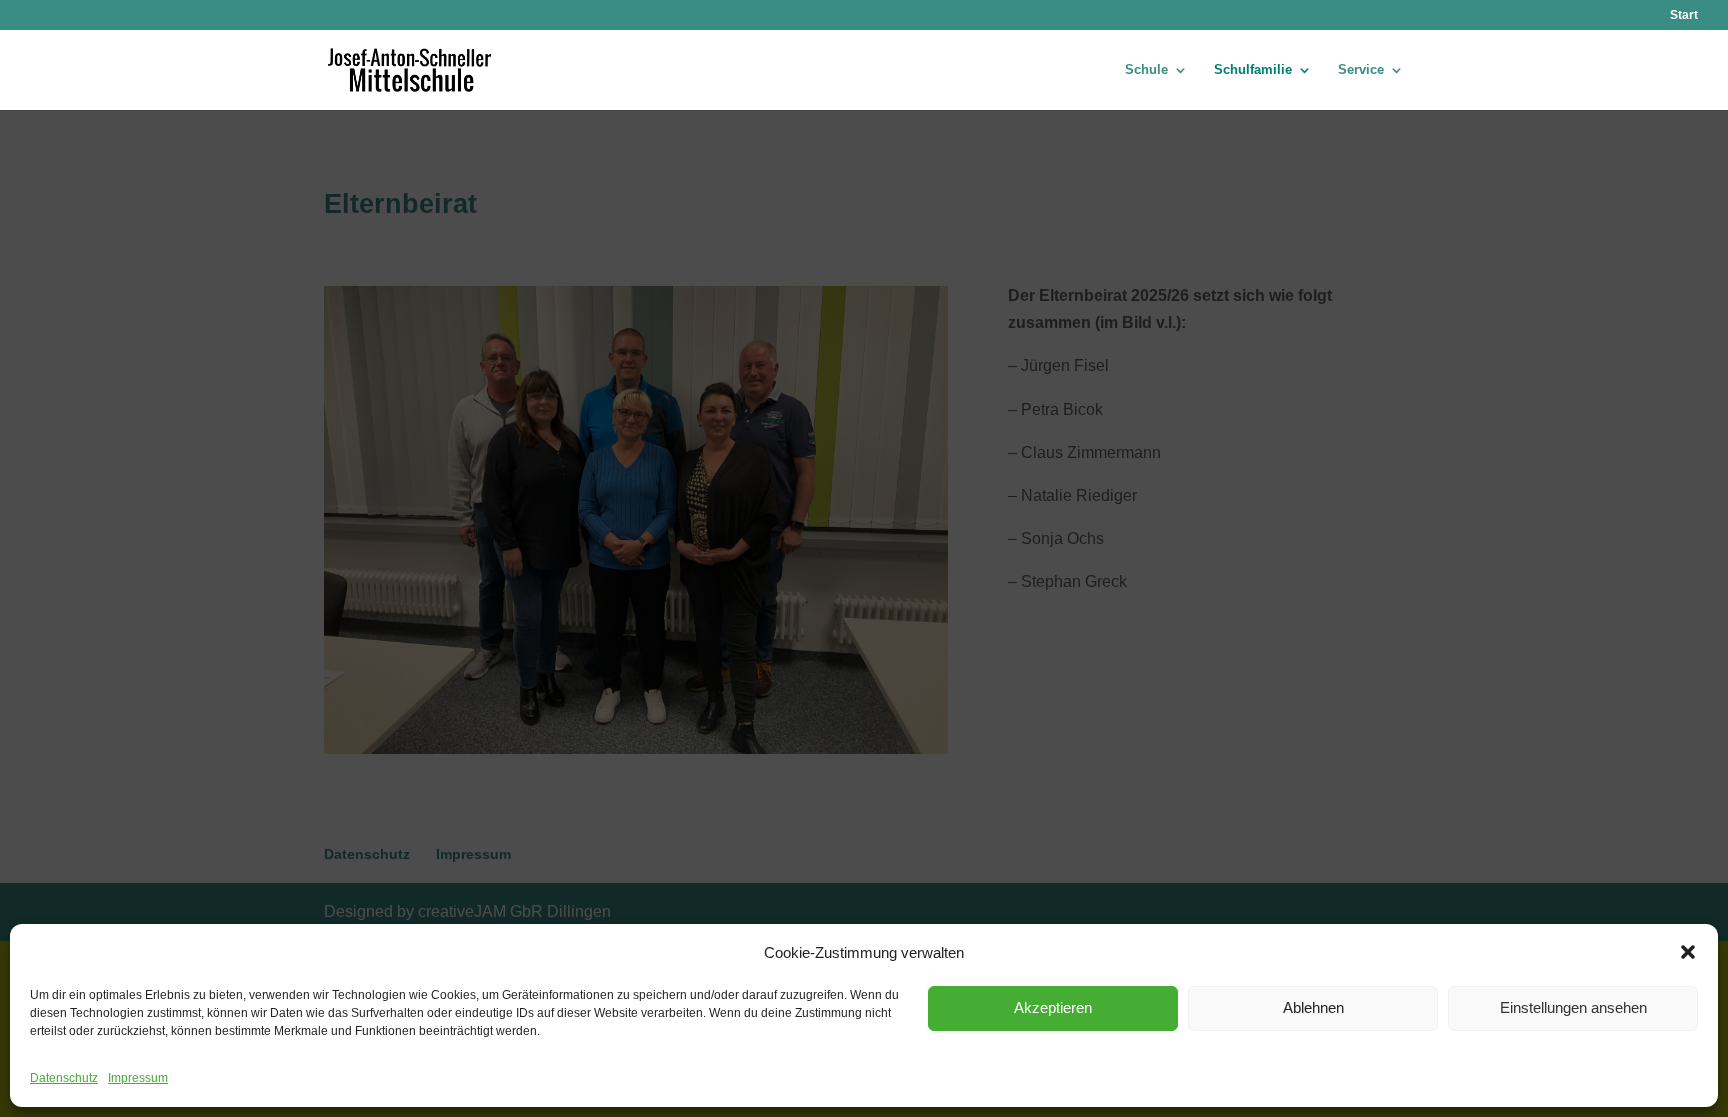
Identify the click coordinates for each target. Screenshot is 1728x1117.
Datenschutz (64, 1078)
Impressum (138, 1078)
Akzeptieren (1053, 1007)
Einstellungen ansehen (1573, 1007)
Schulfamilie (1253, 70)
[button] (1688, 952)
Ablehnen (1313, 1007)
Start (1684, 15)
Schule (1146, 70)
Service (1361, 70)
